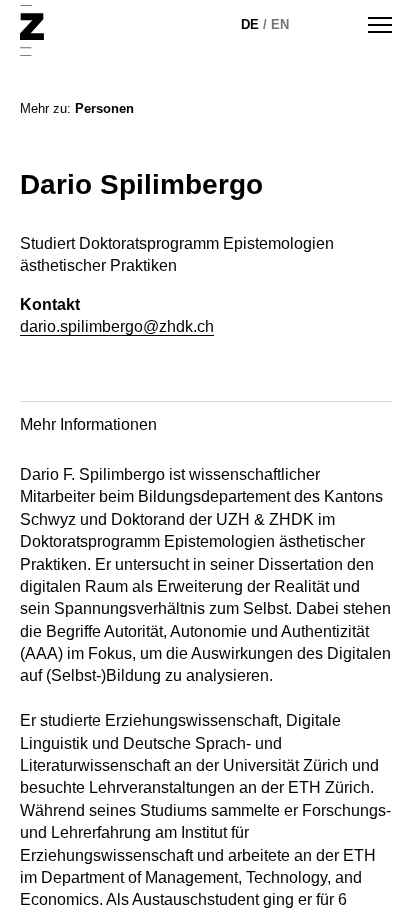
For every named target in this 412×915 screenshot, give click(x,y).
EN (280, 24)
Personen (104, 108)
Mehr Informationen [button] (88, 424)
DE (250, 24)
